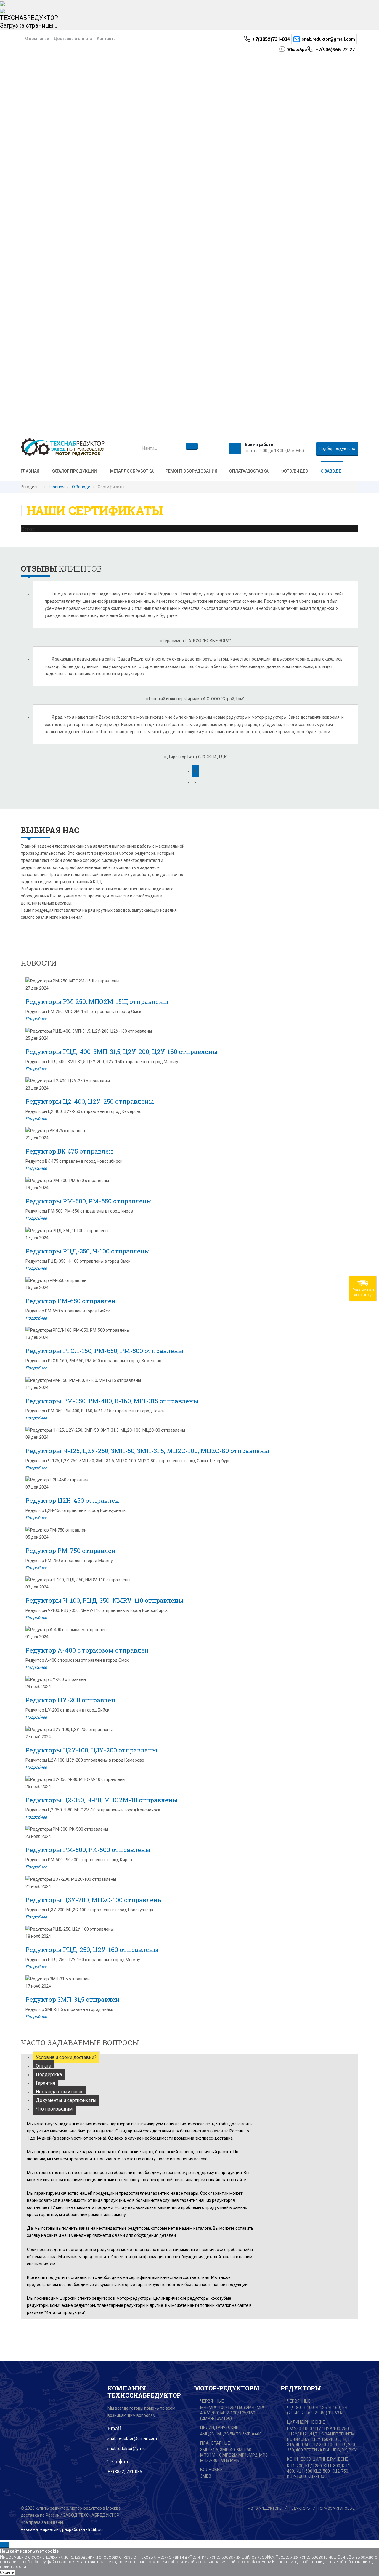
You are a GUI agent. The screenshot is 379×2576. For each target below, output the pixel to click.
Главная (30, 471)
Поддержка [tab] (49, 2075)
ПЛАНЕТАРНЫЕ (215, 2443)
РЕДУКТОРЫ (300, 2508)
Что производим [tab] (54, 2109)
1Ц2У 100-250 (335, 2429)
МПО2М (230, 2455)
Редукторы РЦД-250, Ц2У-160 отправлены (92, 1950)
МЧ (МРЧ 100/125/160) (223, 2408)
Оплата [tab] (44, 2066)
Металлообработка (132, 471)
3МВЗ (206, 2476)
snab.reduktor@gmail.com (328, 39)
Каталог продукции (74, 471)
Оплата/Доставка (249, 471)
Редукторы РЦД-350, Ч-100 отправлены (88, 1251)
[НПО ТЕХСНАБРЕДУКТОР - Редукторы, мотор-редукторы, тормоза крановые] (63, 447)
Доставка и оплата (73, 39)
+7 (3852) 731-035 (125, 2472)
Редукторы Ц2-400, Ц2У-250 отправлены (90, 1101)
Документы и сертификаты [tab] (66, 2100)
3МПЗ (224, 2460)
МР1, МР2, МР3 (253, 2455)
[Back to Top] (5, 2545)
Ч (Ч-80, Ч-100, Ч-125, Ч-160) (314, 2408)
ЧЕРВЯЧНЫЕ (212, 2401)
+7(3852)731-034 (271, 39)
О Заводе (331, 471)
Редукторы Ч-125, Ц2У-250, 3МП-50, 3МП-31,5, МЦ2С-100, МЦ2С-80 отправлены (147, 1451)
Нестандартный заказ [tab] (60, 2092)
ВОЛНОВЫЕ (211, 2470)
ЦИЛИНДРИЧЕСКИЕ (219, 2427)
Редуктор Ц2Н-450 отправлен (72, 1500)
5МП (246, 2434)
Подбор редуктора (337, 449)
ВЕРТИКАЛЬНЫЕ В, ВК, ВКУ (330, 2450)
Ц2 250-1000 (325, 2445)
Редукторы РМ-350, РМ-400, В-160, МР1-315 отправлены (112, 1401)
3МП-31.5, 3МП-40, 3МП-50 (226, 2450)
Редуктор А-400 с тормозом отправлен (87, 1650)
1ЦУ (317, 2429)
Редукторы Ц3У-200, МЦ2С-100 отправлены (94, 1900)
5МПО (236, 2434)
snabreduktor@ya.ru (127, 2449)
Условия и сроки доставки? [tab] (66, 2057)
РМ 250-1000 (299, 2429)
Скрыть (7, 2572)
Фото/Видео (294, 471)
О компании (37, 39)
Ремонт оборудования (191, 471)
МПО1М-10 (211, 2455)
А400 (257, 2434)
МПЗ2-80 (209, 2460)
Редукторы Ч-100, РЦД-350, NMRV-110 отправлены (105, 1600)
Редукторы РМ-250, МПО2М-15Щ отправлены (97, 1001)
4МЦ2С (207, 2434)
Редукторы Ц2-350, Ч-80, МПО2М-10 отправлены (102, 1800)
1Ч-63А (335, 2413)
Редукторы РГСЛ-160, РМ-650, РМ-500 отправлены (104, 1351)
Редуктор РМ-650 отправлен (70, 1301)
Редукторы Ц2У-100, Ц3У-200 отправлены (91, 1750)
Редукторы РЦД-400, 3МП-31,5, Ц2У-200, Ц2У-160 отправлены (122, 1052)
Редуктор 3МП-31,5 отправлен (72, 1999)
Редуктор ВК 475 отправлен (69, 1151)
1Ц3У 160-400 (323, 2439)
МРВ (235, 2460)
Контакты (107, 39)
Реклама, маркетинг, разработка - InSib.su (62, 2529)
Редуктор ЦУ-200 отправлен (70, 1700)
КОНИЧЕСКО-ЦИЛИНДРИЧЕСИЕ (318, 2459)
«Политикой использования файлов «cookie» (216, 2562)
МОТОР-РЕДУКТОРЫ (265, 2508)
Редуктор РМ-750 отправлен (70, 1551)
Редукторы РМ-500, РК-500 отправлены (88, 1850)
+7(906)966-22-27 (337, 50)
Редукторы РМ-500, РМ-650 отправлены (89, 1201)
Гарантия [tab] (45, 2083)
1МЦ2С (222, 2434)
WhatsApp (297, 50)
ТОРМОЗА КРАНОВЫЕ (336, 2508)
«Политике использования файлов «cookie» (231, 2557)
